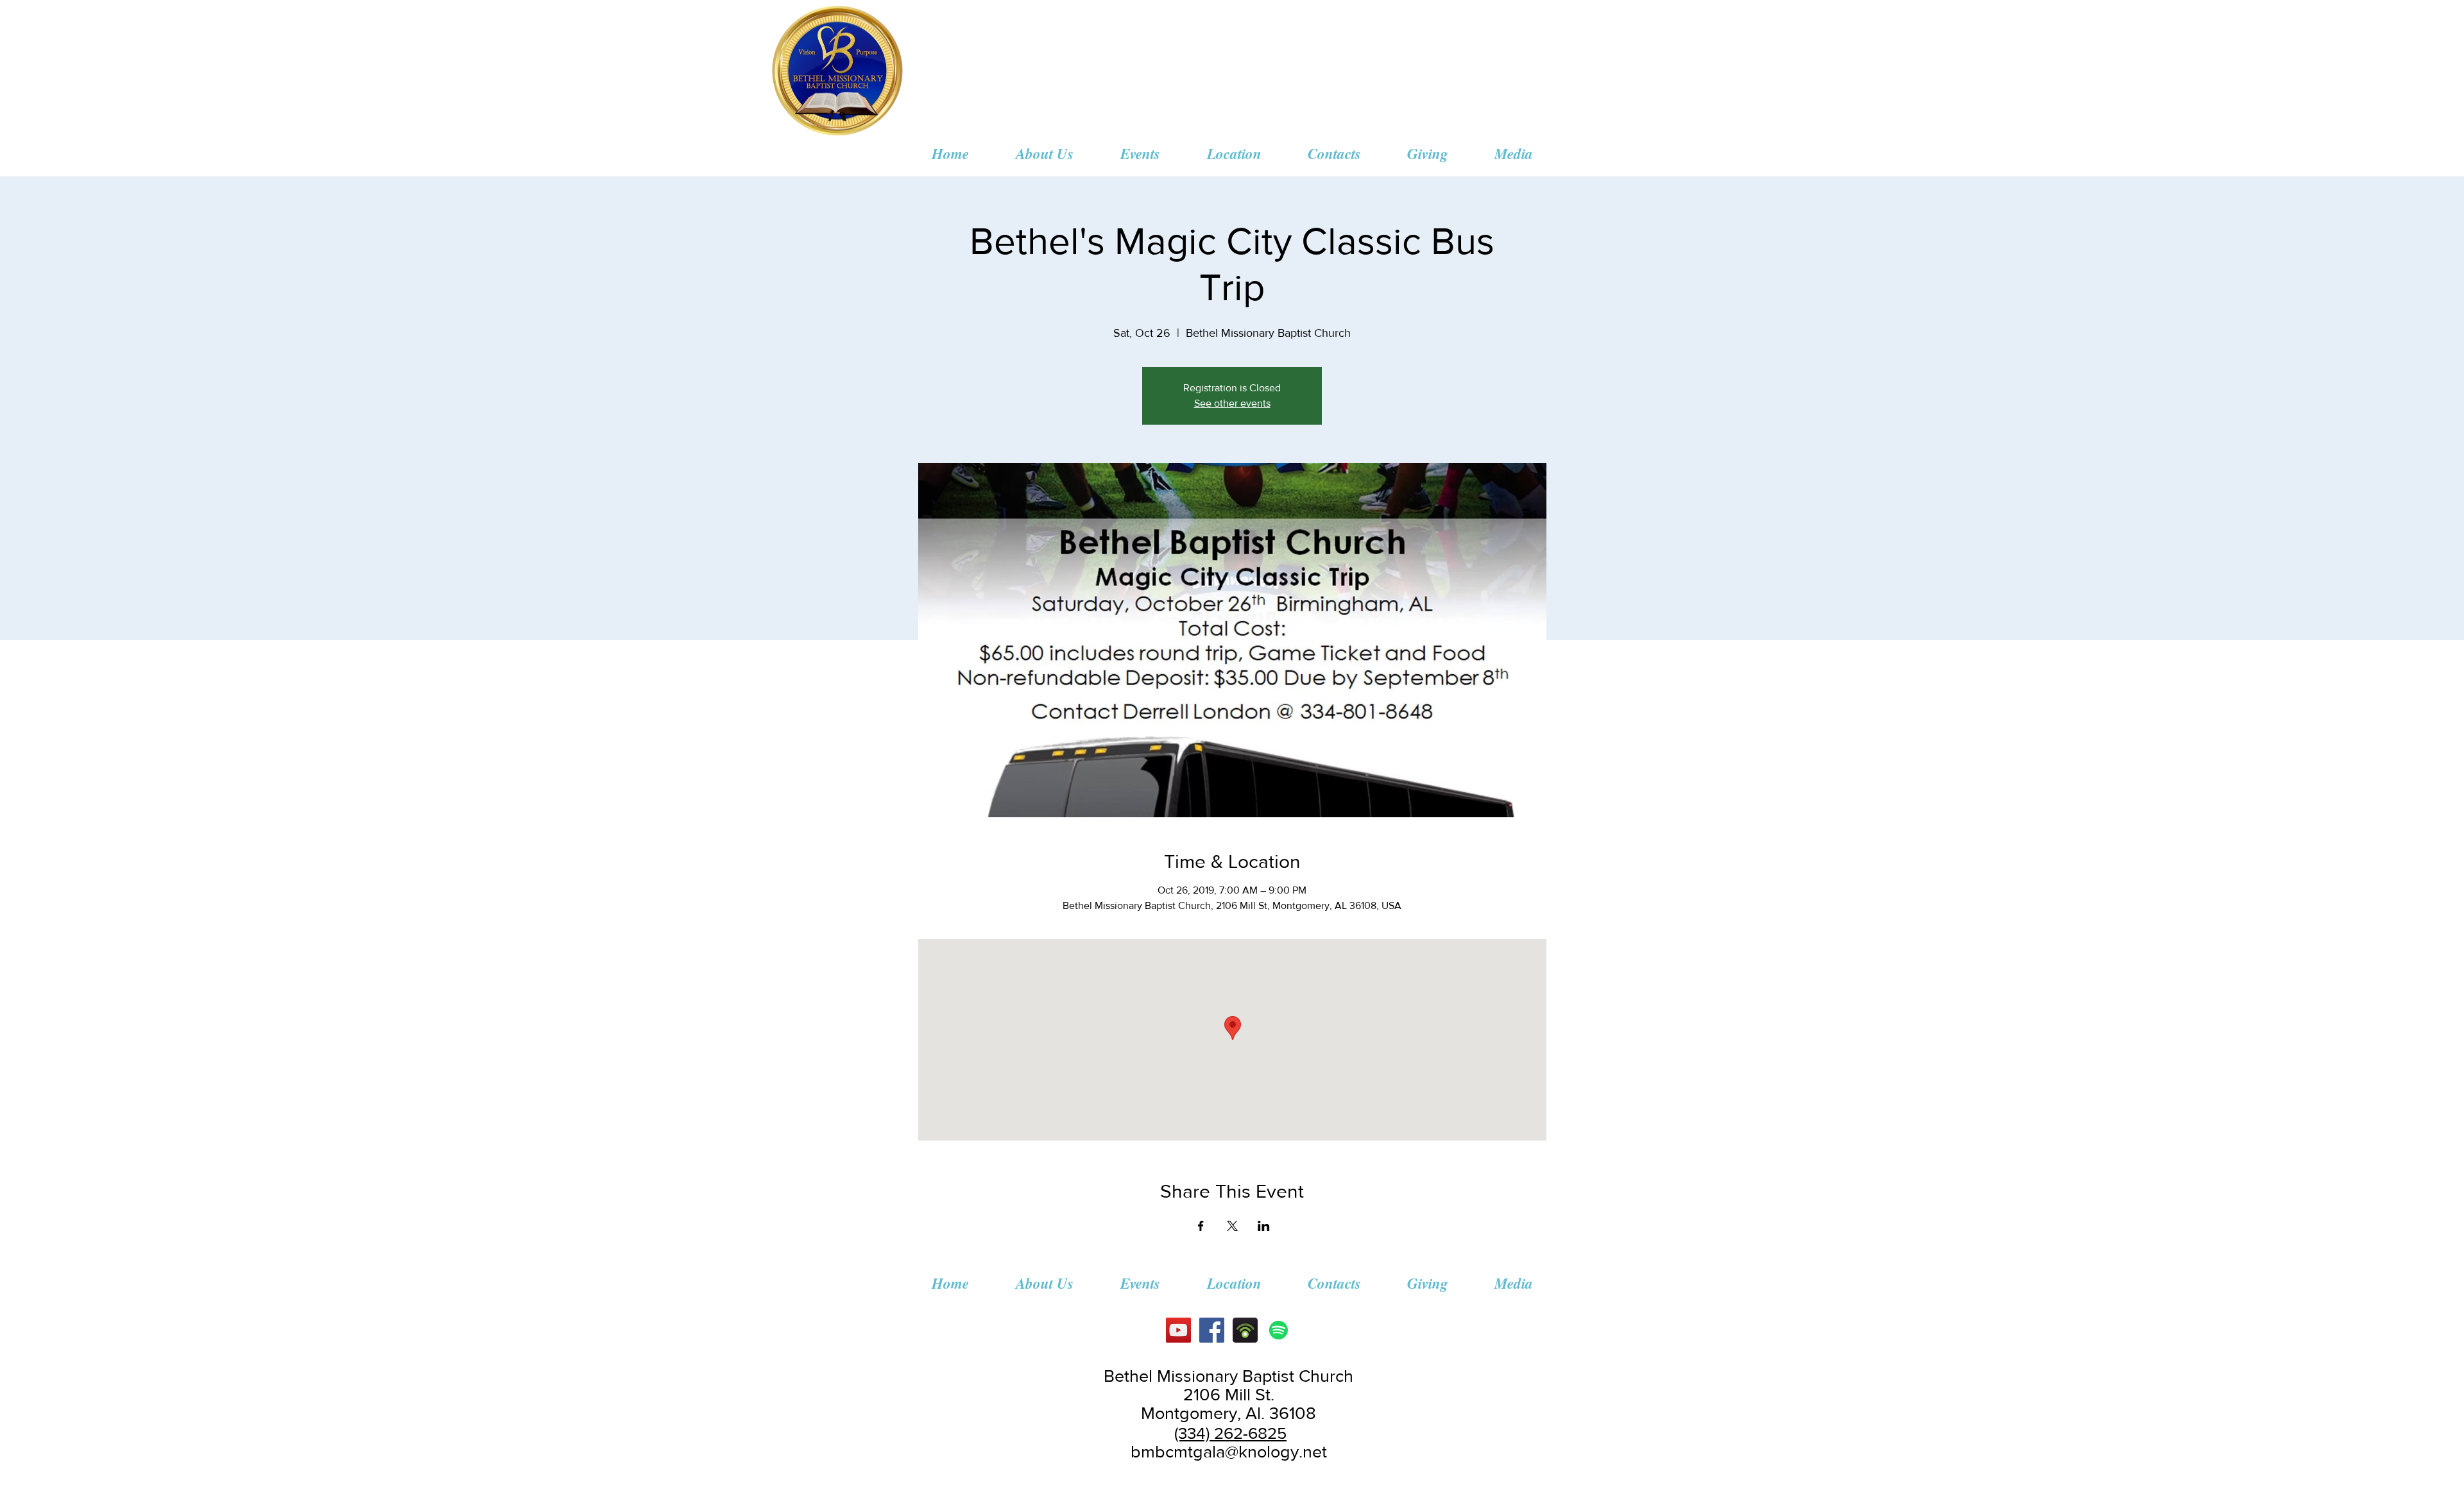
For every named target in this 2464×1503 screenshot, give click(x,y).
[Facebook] (1212, 1330)
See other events (1232, 403)
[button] (1044, 153)
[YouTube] (1178, 1330)
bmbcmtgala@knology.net (1229, 1451)
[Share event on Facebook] (1201, 1226)
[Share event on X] (1232, 1226)
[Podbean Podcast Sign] (1245, 1330)
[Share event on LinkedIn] (1264, 1226)
